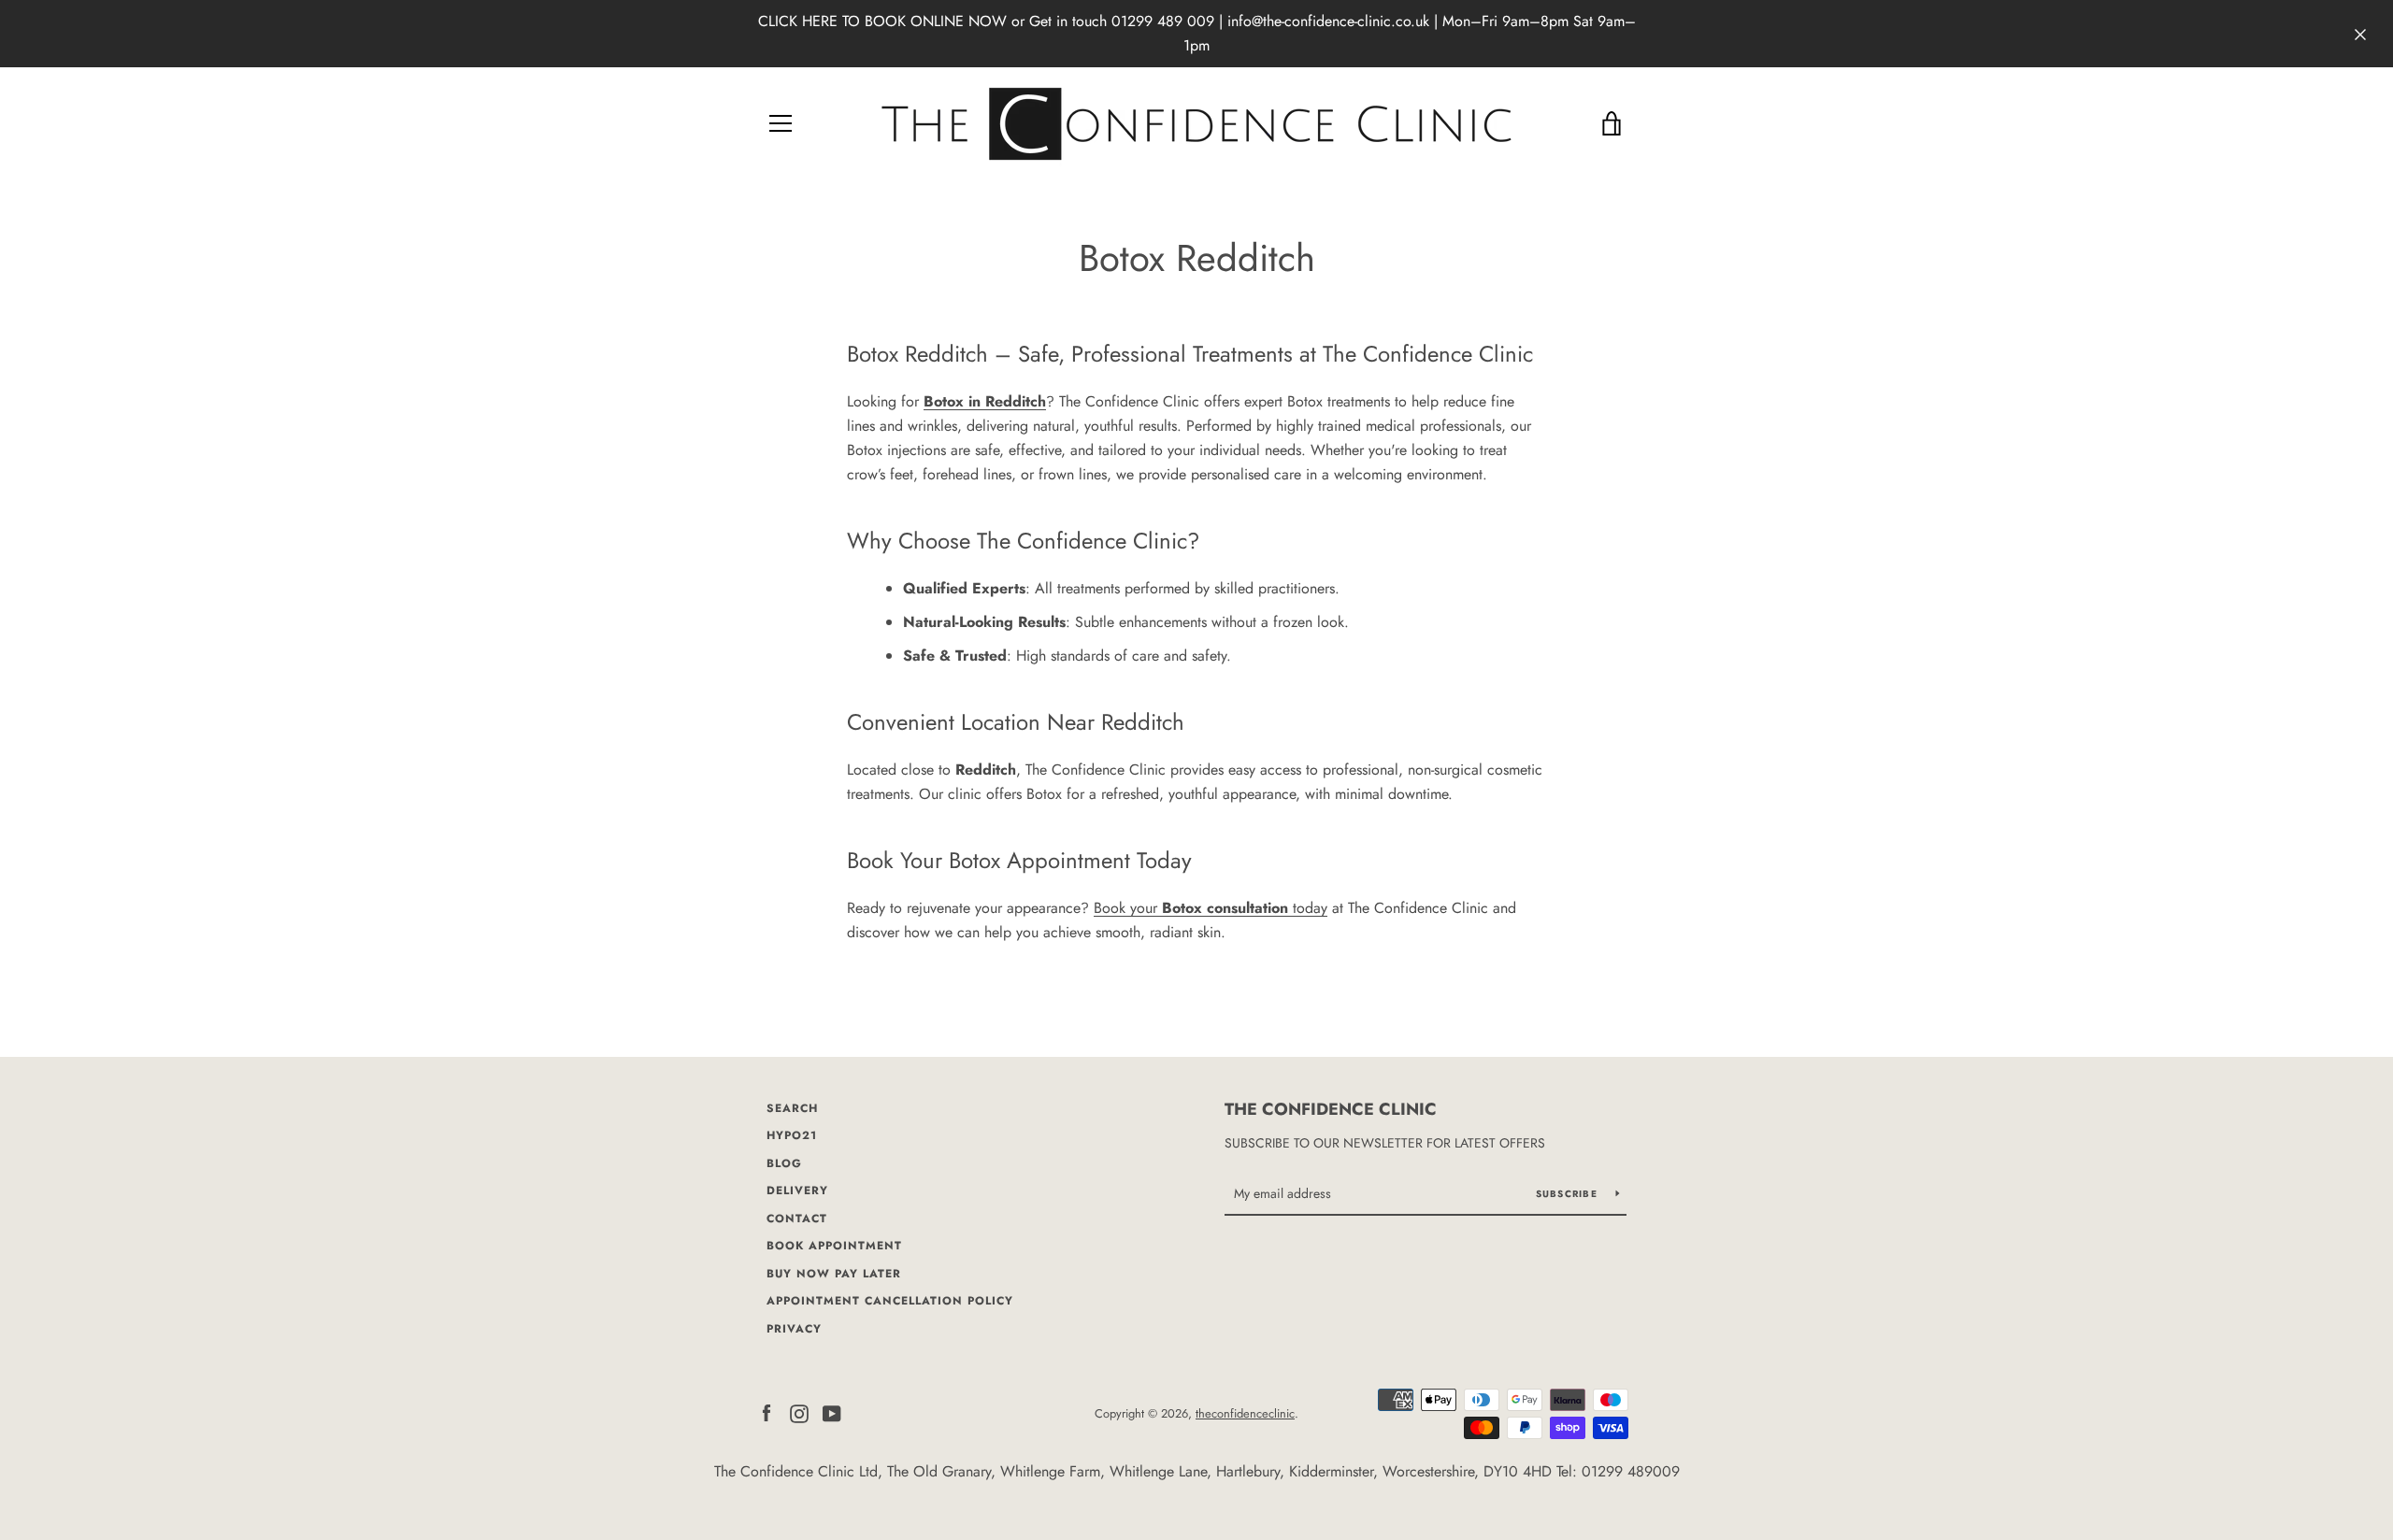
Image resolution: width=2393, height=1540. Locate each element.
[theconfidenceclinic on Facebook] (767, 1412)
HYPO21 (792, 1135)
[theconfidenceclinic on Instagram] (799, 1412)
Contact (797, 1219)
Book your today (1211, 908)
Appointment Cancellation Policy (890, 1301)
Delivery (797, 1191)
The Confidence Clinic (1331, 1109)
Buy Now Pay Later (834, 1274)
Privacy (794, 1329)
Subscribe (1569, 1194)
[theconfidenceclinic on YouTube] (832, 1412)
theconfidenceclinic (1245, 1413)
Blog (784, 1163)
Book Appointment (834, 1246)
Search (792, 1108)
